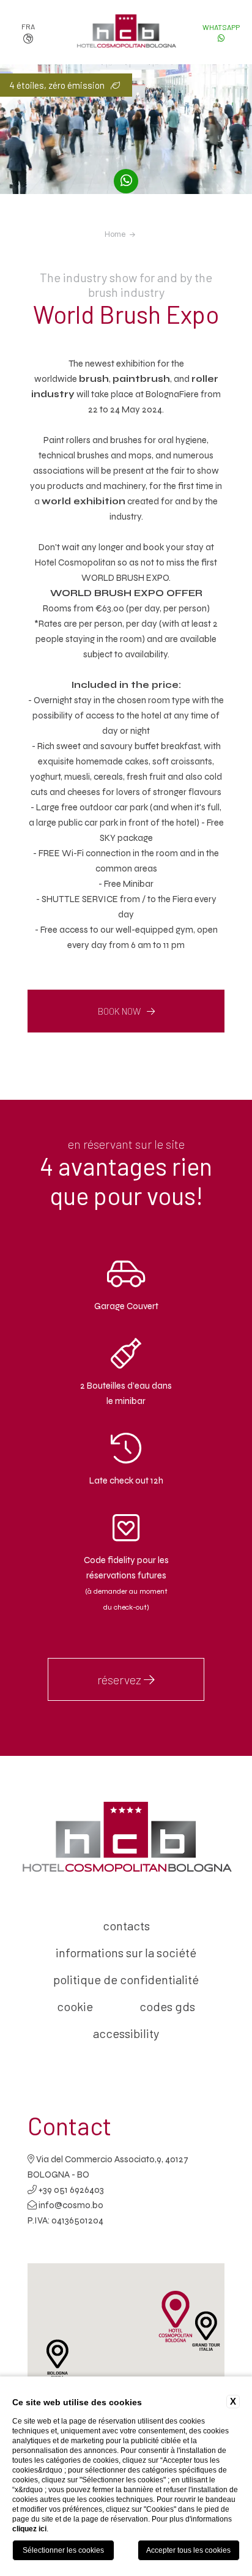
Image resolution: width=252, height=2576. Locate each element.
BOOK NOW (119, 1011)
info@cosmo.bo (71, 2205)
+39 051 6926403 (70, 2190)
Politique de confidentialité (126, 1979)
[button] (57, 2359)
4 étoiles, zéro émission (57, 85)
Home (115, 234)
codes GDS (167, 2006)
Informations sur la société (126, 1952)
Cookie (75, 2006)
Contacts (126, 1925)
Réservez (120, 1679)
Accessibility (126, 2033)
